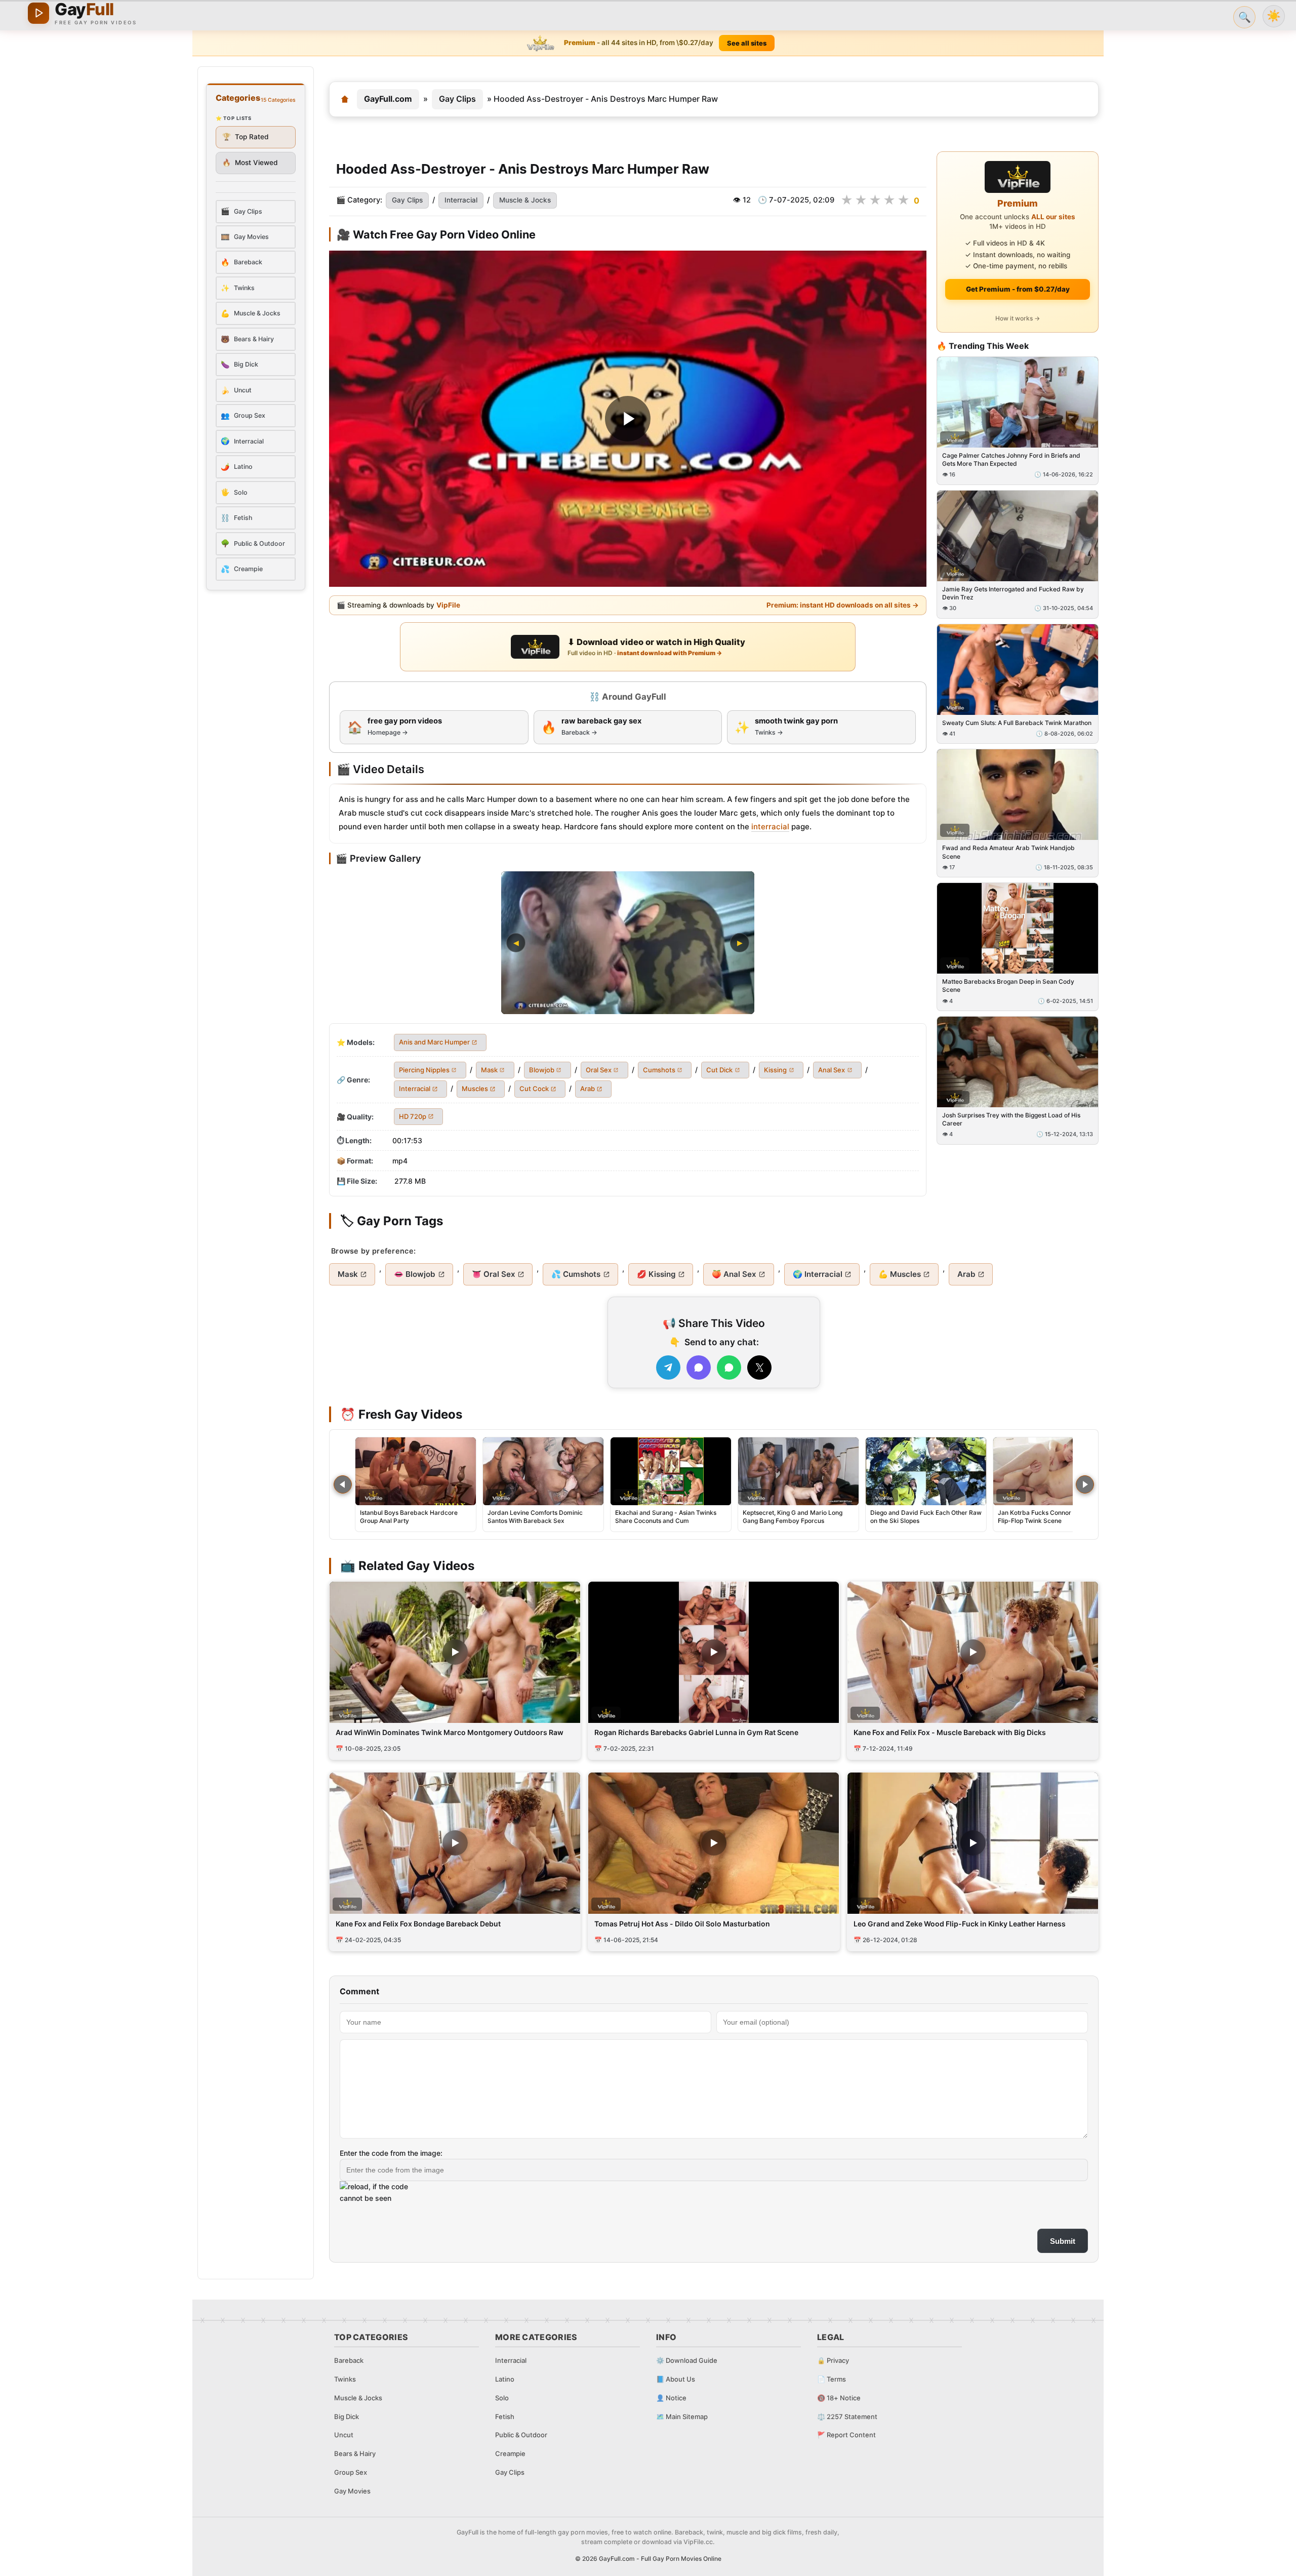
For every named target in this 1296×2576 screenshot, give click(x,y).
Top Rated (246, 137)
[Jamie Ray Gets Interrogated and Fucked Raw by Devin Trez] (1018, 536)
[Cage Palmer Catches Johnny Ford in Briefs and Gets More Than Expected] (1018, 402)
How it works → (1018, 318)
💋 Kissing (656, 1274)
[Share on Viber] (699, 1367)
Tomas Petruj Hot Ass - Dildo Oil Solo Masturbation (682, 1924)
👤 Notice (671, 2398)
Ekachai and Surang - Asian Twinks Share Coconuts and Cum (666, 1517)
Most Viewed (250, 163)
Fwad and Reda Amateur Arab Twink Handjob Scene (1008, 852)
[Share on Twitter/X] (759, 1367)
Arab (588, 1089)
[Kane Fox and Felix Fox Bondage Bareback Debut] (455, 1843)
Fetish (505, 2417)
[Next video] (1085, 1484)
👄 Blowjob (415, 1274)
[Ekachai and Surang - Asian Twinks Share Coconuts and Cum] (671, 1471)
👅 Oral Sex (494, 1274)
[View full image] (628, 943)
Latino (505, 2379)
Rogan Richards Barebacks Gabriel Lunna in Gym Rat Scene (696, 1732)
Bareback (349, 2360)
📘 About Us (676, 2379)
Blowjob (542, 1070)
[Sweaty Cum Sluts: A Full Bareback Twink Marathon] (1018, 670)
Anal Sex (832, 1070)
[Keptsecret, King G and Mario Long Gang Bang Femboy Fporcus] (798, 1471)
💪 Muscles (900, 1274)
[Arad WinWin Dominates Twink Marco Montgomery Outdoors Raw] (455, 1652)
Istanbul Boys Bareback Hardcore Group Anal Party (409, 1517)
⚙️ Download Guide (687, 2360)
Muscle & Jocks (525, 200)
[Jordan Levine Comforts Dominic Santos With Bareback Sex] (543, 1471)
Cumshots (659, 1070)
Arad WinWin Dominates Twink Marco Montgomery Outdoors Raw (450, 1732)
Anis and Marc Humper (434, 1042)
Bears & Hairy (355, 2453)
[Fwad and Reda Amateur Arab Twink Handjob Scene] (1018, 795)
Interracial (461, 200)
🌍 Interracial (818, 1274)
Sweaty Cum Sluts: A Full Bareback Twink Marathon (1017, 723)
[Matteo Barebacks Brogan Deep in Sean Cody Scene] (1018, 929)
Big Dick (347, 2417)
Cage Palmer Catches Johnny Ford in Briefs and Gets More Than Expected (1011, 459)
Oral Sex (599, 1070)
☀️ (1274, 16)
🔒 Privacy (833, 2360)
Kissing (775, 1070)
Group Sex (351, 2472)
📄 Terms (832, 2379)
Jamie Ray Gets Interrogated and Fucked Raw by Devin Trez (1013, 593)
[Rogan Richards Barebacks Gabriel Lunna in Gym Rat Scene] (714, 1652)
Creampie (510, 2453)
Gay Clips (457, 99)
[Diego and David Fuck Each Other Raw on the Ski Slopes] (926, 1471)
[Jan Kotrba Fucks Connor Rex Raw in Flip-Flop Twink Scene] (1054, 1471)
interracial (770, 827)
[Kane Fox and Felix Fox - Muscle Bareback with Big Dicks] (973, 1652)
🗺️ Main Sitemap (682, 2417)
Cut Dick (719, 1070)
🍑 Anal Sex (734, 1274)
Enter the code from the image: (391, 2153)
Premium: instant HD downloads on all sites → (843, 606)
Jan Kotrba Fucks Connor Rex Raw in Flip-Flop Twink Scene (1051, 1517)
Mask (489, 1070)
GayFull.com (388, 99)
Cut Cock (534, 1089)
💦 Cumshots (576, 1274)
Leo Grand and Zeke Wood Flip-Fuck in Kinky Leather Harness (960, 1924)
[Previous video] (343, 1484)
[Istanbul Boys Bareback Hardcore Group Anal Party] (416, 1471)
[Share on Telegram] (668, 1367)
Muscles (475, 1089)
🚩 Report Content (846, 2435)
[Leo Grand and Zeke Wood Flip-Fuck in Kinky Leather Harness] (973, 1843)
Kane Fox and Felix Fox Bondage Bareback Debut (418, 1924)
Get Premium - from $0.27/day (1018, 289)
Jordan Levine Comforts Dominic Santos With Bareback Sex (535, 1517)
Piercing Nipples (424, 1070)
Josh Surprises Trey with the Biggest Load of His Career (1011, 1119)
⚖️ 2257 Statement (847, 2417)
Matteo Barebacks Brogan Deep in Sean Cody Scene (1008, 986)
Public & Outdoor (521, 2435)
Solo (502, 2398)
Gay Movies (352, 2491)
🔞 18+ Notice (839, 2398)
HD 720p (413, 1116)
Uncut (344, 2435)
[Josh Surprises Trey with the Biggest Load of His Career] (1018, 1062)
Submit (1063, 2241)
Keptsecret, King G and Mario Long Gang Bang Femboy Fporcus (793, 1517)
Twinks (345, 2379)
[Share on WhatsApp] (729, 1367)
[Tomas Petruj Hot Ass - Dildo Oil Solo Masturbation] (714, 1843)
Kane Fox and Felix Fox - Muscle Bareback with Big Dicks (950, 1732)
